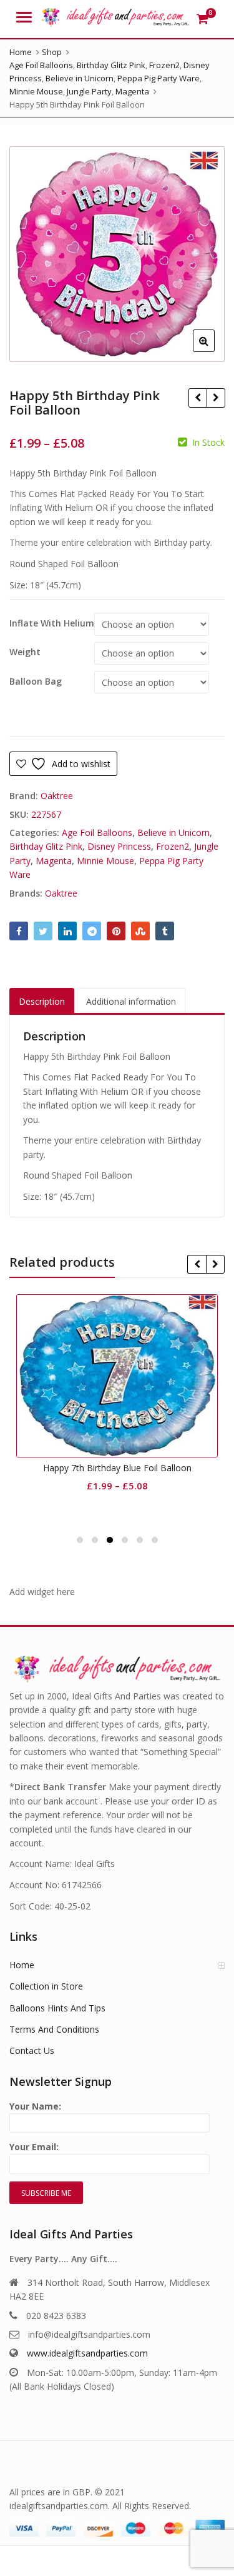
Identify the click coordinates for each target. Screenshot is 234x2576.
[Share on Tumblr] (165, 931)
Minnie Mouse (105, 861)
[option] (117, 254)
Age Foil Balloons (97, 833)
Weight (25, 652)
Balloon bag (36, 682)
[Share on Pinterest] (116, 931)
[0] (202, 19)
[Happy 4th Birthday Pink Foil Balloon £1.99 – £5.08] (197, 398)
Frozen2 (173, 846)
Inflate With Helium (52, 623)
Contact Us (32, 2050)
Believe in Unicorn (173, 833)
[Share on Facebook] (19, 931)
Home (22, 1965)
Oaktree (57, 796)
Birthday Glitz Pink (46, 846)
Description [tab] (42, 1001)
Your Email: (34, 2147)
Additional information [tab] (131, 1001)
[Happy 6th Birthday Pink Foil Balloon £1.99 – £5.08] (216, 398)
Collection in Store (46, 1986)
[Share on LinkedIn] (67, 931)
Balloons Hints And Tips (57, 2008)
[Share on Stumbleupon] (140, 931)
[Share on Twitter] (43, 931)
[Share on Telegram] (92, 931)
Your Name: (35, 2106)
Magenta (54, 861)
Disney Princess (119, 846)
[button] (214, 351)
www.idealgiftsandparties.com (87, 2353)
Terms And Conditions (54, 2029)
